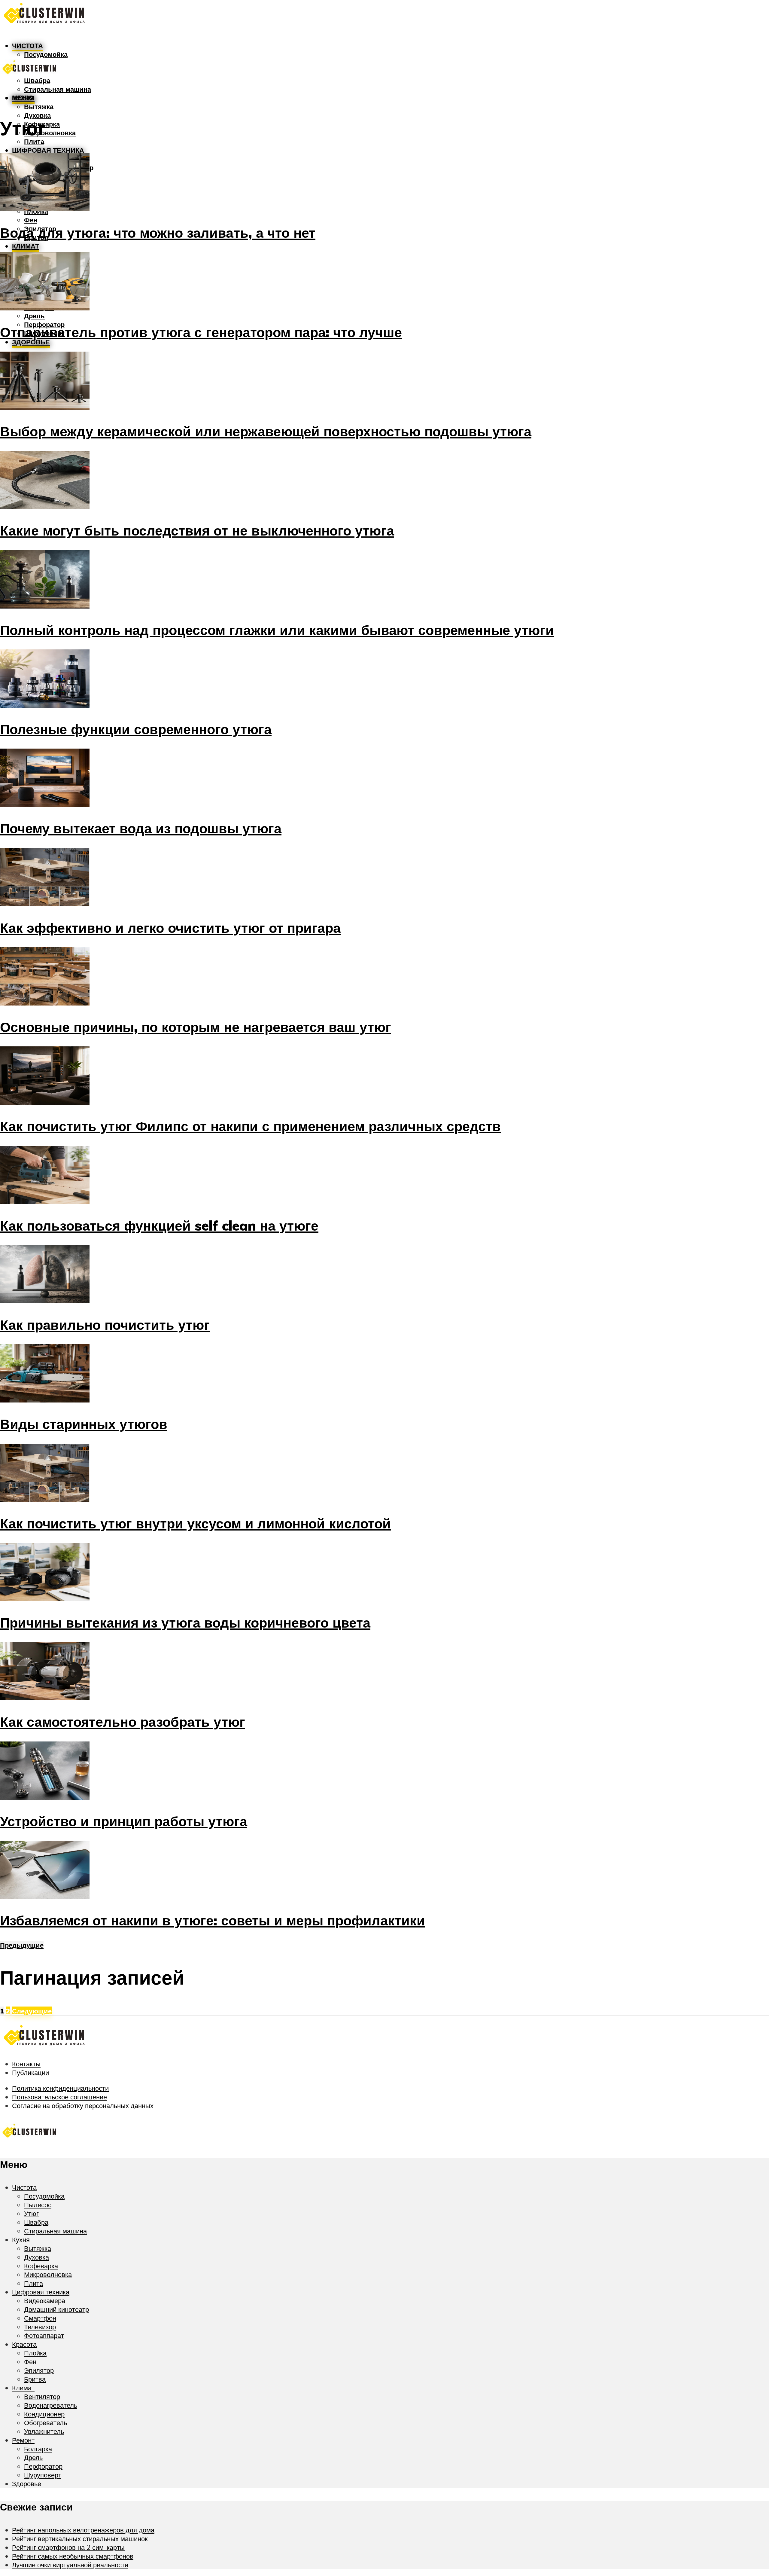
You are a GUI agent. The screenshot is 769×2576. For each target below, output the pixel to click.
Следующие (32, 2011)
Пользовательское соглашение (59, 2097)
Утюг (31, 2213)
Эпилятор (39, 2370)
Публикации (30, 2072)
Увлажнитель (44, 2431)
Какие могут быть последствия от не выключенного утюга (197, 530)
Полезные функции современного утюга (136, 729)
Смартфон (40, 2318)
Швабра (36, 2222)
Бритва (35, 2379)
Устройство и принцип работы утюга (124, 1821)
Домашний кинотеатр (56, 2309)
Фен (31, 220)
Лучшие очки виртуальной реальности (70, 2565)
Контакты (26, 2064)
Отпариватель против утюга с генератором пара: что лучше (201, 332)
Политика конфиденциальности (60, 2088)
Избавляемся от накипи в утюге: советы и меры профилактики (213, 1920)
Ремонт (23, 2440)
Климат (26, 246)
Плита (34, 141)
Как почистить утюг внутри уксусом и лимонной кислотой (195, 1523)
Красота (24, 2344)
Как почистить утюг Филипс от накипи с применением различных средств (250, 1126)
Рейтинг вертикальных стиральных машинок (80, 2539)
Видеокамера (45, 2301)
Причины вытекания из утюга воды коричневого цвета (185, 1622)
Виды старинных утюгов (84, 1424)
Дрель (34, 316)
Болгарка (38, 2449)
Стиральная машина (58, 89)
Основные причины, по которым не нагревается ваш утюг (196, 1027)
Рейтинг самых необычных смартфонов (73, 2556)
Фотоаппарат (44, 2335)
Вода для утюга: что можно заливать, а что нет (158, 233)
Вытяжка (39, 107)
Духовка (37, 115)
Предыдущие (22, 1945)
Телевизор (40, 2327)
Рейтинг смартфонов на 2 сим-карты (68, 2547)
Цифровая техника (48, 150)
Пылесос (38, 2205)
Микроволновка (50, 133)
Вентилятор (42, 2396)
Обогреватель (46, 2423)
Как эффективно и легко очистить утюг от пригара (170, 928)
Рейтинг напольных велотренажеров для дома (83, 2530)
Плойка (35, 2353)
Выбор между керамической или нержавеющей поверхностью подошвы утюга (266, 431)
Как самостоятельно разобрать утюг (123, 1722)
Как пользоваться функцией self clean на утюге (159, 1225)
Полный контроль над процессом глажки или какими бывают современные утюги (277, 630)
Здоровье (31, 342)
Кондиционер (44, 2414)
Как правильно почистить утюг (105, 1325)
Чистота (27, 46)
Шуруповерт (43, 2475)
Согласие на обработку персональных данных (83, 2106)
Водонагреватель (51, 2405)
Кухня (21, 2240)
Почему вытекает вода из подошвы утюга (141, 828)
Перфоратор (43, 2466)
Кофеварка (41, 2266)
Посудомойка (44, 2196)
